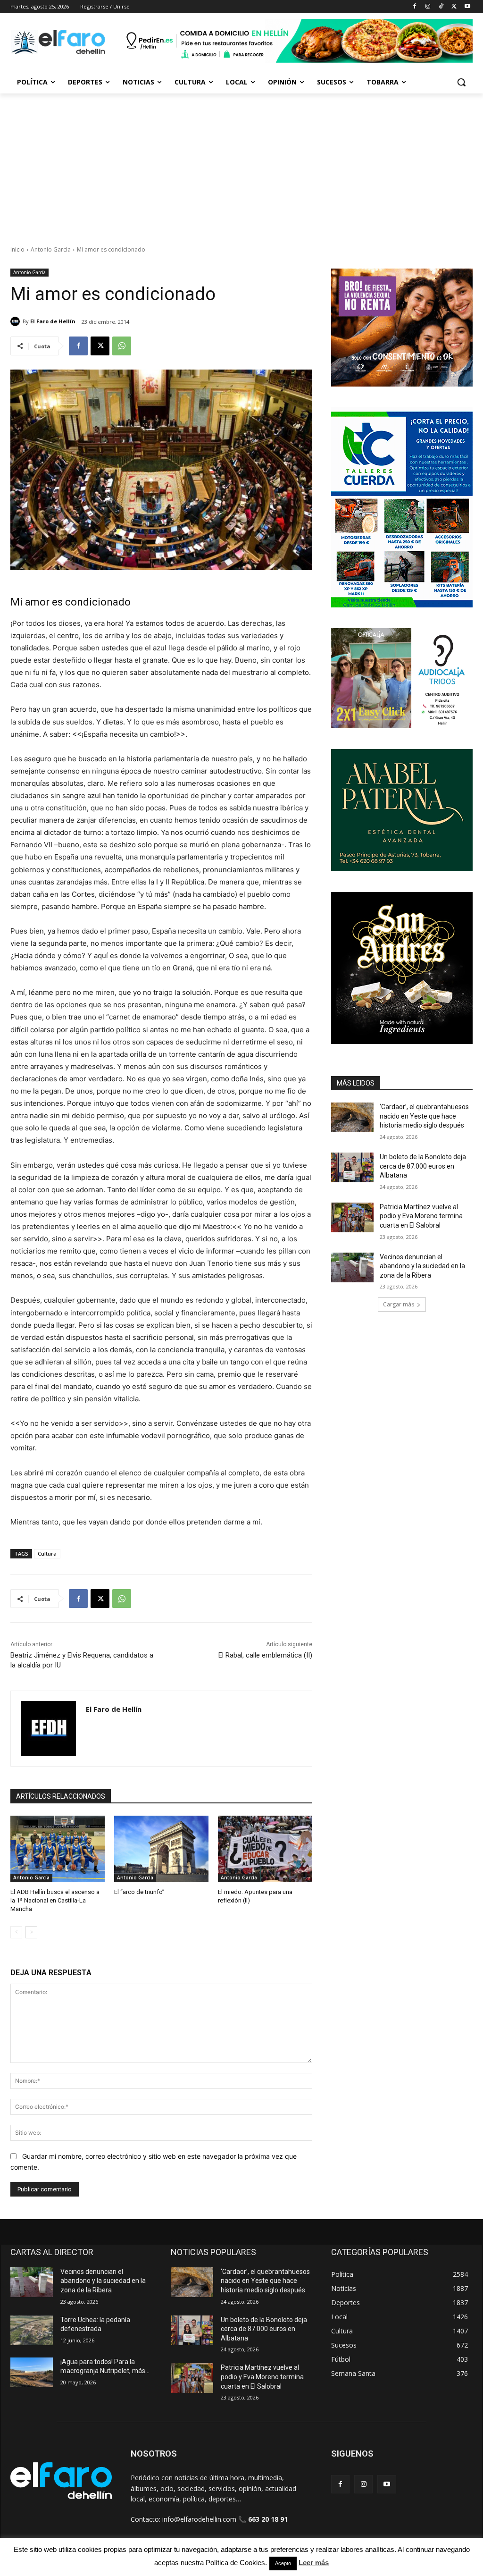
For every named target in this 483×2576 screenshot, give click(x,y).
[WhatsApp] (122, 346)
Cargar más (399, 1304)
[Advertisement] (241, 164)
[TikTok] (441, 7)
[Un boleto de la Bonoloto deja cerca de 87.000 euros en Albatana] (352, 1167)
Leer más (314, 2563)
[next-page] (31, 1932)
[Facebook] (415, 7)
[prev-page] (16, 1932)
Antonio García (51, 249)
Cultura (47, 1553)
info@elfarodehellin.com (199, 2519)
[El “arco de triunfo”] (161, 1849)
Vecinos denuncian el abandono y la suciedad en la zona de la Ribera (422, 1266)
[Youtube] (467, 7)
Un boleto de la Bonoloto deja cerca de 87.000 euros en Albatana (423, 1166)
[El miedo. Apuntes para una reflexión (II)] (265, 1849)
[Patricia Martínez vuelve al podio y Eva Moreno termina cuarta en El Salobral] (352, 1217)
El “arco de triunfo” (139, 1892)
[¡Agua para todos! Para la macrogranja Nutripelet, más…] (32, 2372)
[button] (461, 82)
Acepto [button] (283, 2563)
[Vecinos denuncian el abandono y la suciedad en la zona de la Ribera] (352, 1267)
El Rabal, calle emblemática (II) (265, 1655)
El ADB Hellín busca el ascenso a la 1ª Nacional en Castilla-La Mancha (55, 1900)
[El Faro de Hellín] (17, 321)
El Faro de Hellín (53, 321)
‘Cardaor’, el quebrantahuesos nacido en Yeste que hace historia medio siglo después (424, 1116)
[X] (454, 7)
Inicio (17, 249)
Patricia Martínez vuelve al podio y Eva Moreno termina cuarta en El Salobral (421, 1216)
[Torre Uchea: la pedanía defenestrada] (32, 2330)
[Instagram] (428, 7)
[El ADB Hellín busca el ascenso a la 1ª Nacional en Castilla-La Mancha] (58, 1849)
